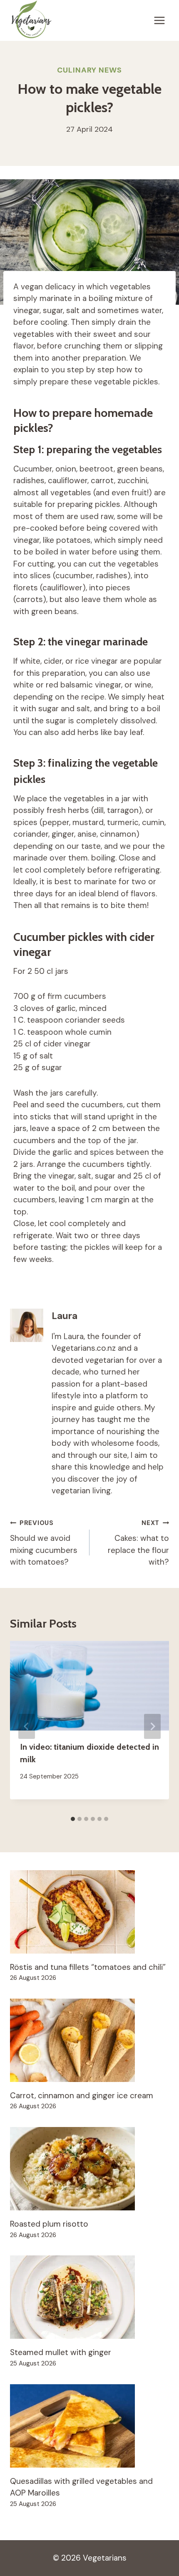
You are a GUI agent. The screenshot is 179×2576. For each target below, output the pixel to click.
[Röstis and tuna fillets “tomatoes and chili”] (89, 1912)
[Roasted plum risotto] (89, 2169)
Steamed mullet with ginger (61, 2352)
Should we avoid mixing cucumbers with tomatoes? (44, 1543)
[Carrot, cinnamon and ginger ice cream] (89, 2040)
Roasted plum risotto (49, 2224)
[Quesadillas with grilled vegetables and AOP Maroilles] (89, 2426)
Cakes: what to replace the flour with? (138, 1543)
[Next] (152, 1726)
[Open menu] (159, 21)
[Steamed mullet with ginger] (89, 2297)
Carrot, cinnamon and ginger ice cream (82, 2096)
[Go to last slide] (27, 1726)
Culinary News (89, 70)
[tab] (73, 1819)
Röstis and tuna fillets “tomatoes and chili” (88, 1967)
